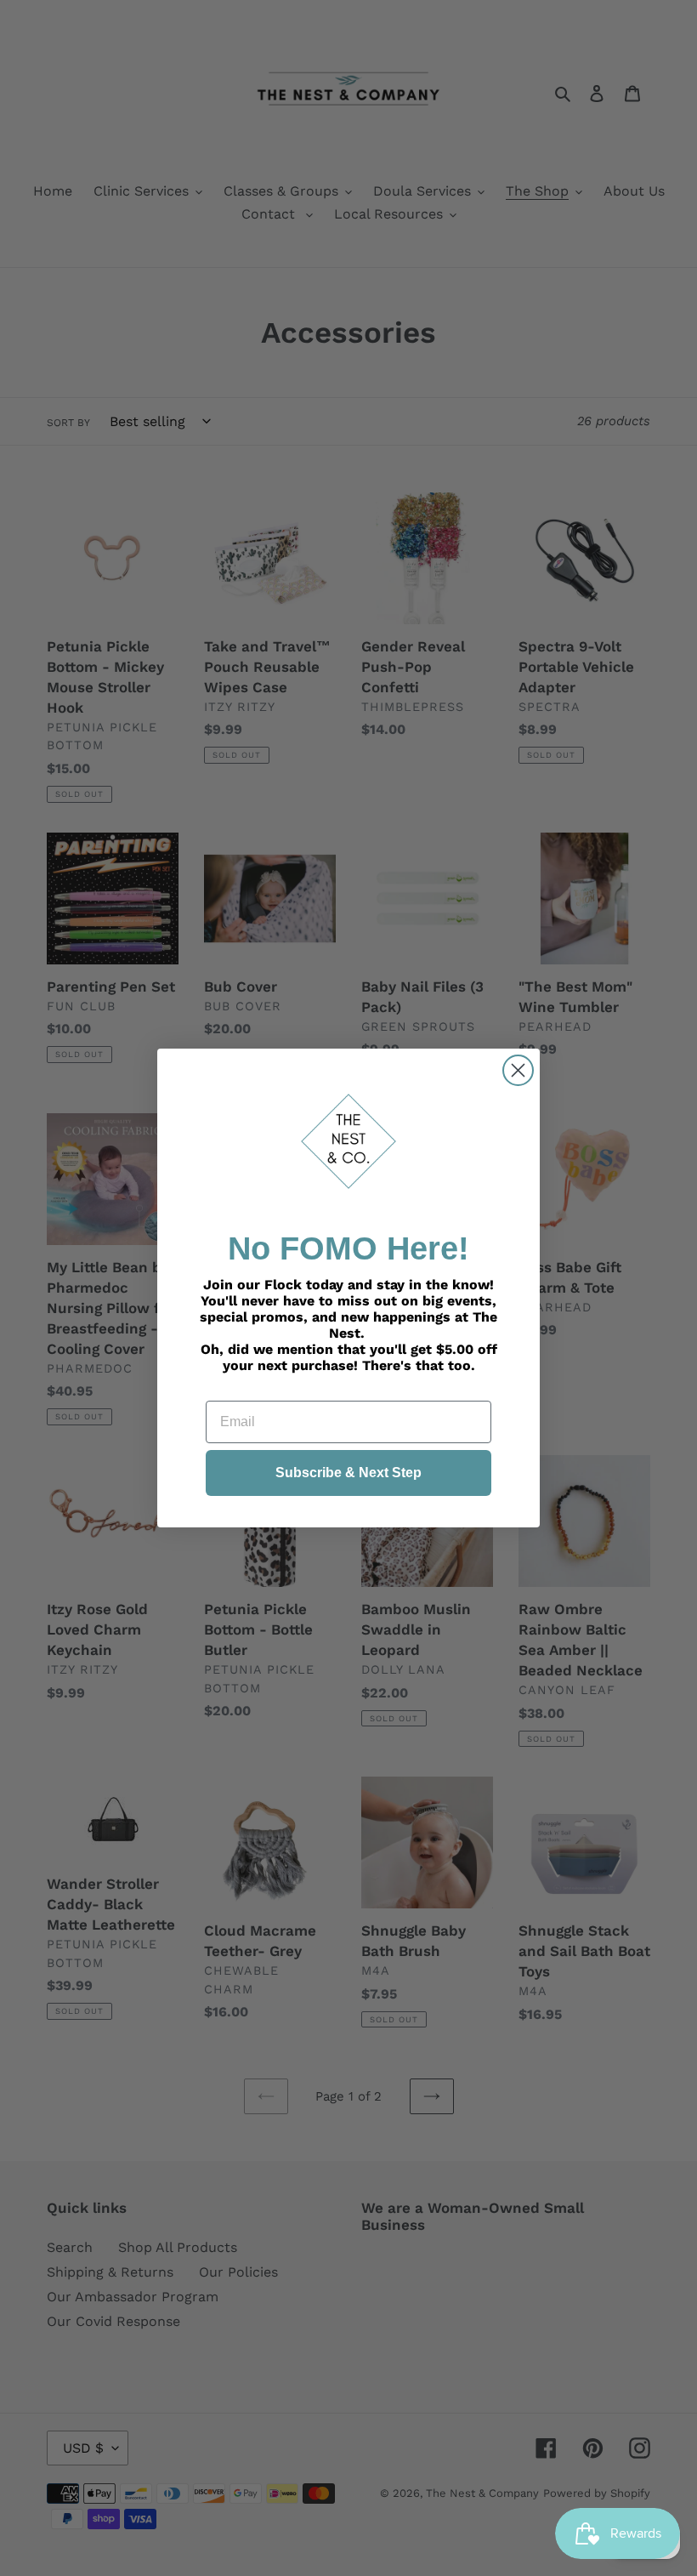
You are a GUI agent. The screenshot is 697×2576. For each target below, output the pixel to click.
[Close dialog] (518, 1070)
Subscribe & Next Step (348, 1473)
